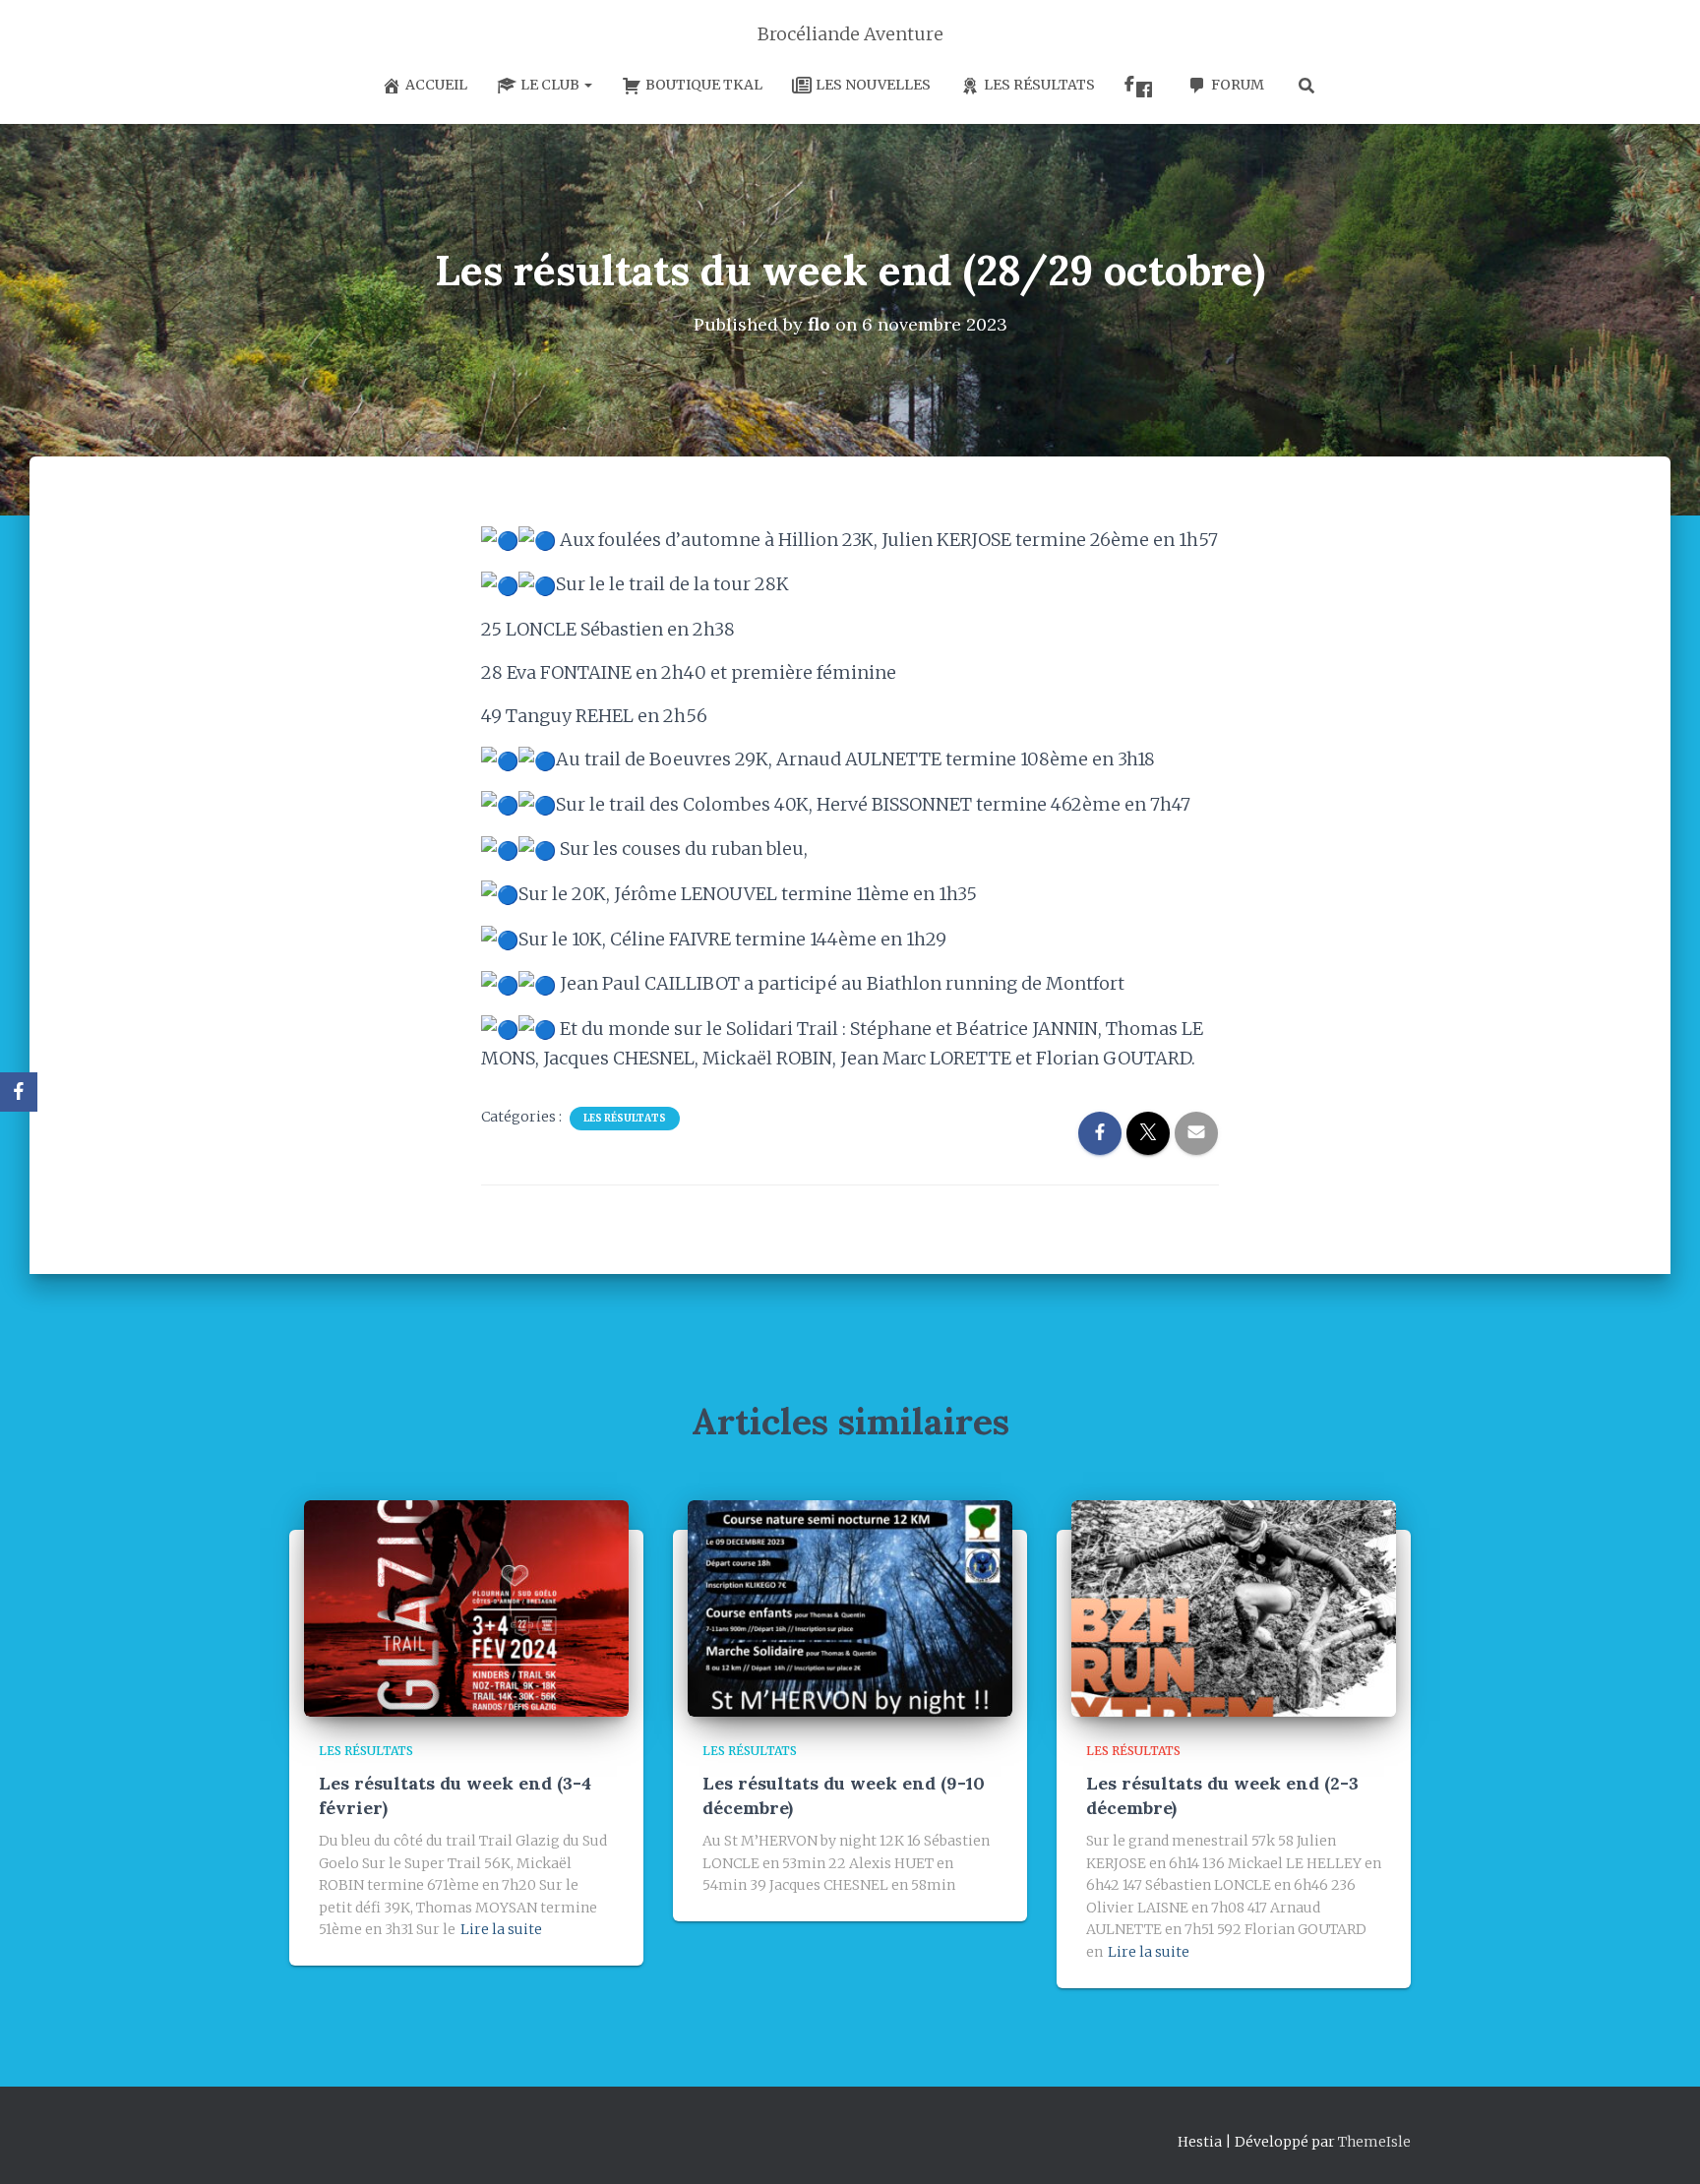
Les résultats (1039, 85)
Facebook (1141, 87)
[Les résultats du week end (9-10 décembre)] (850, 1608)
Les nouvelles (873, 85)
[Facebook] (19, 1092)
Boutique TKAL (704, 85)
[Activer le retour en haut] (1661, 2145)
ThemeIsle (1374, 2142)
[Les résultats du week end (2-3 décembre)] (1234, 1608)
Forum (1238, 85)
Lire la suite (501, 1929)
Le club (551, 85)
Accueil (436, 85)
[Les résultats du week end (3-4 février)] (466, 1608)
